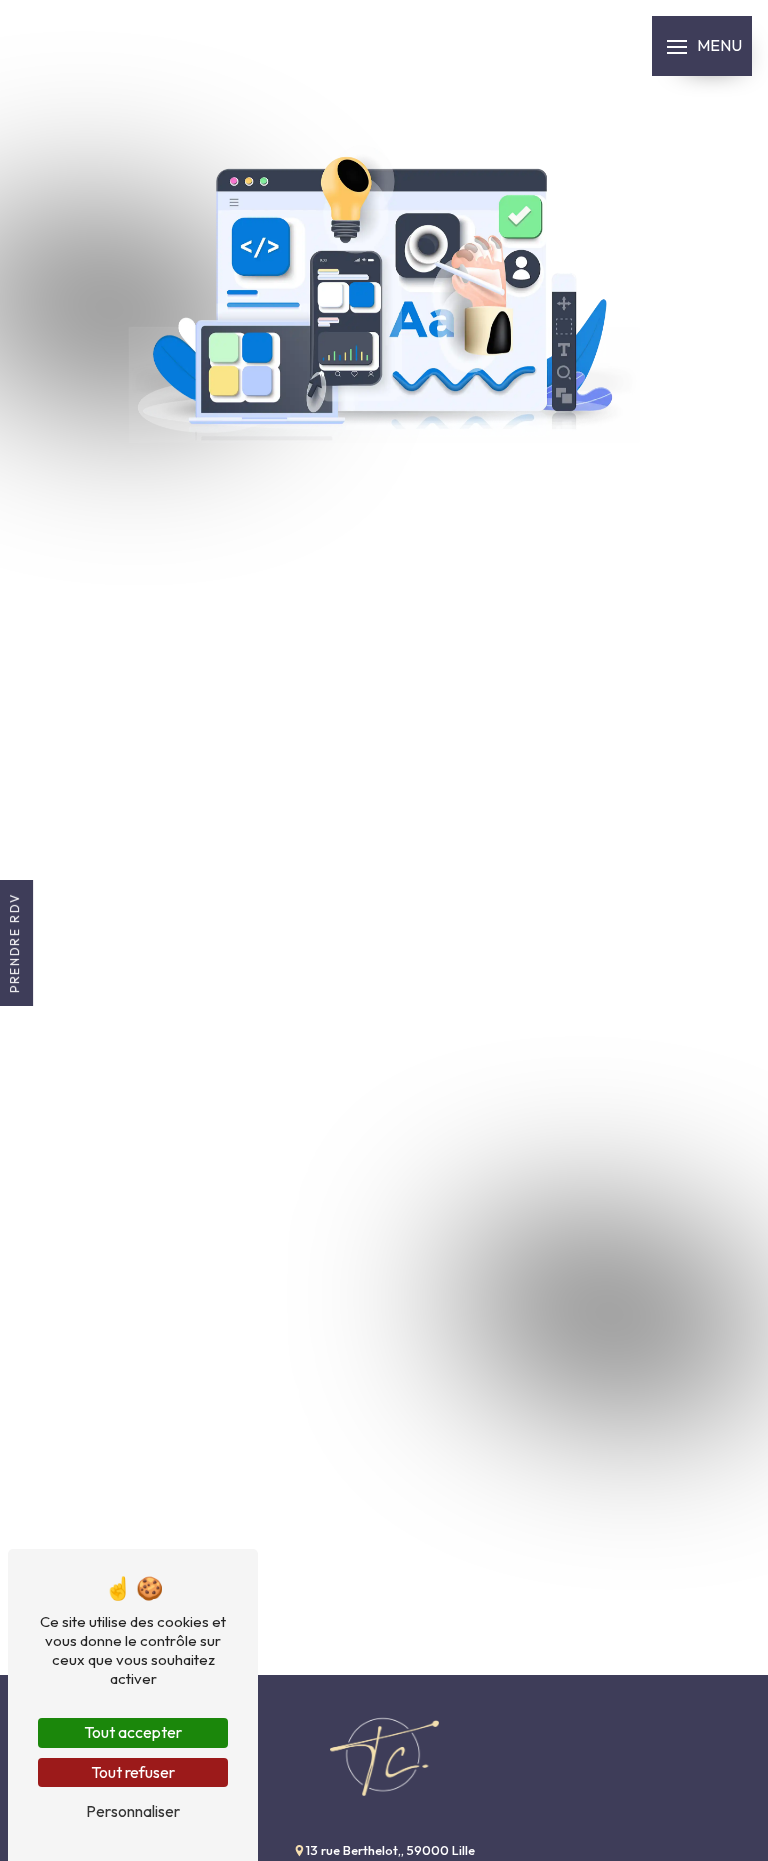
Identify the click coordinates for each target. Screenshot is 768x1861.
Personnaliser (133, 1811)
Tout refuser (133, 1772)
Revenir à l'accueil (383, 732)
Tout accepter (133, 1732)
